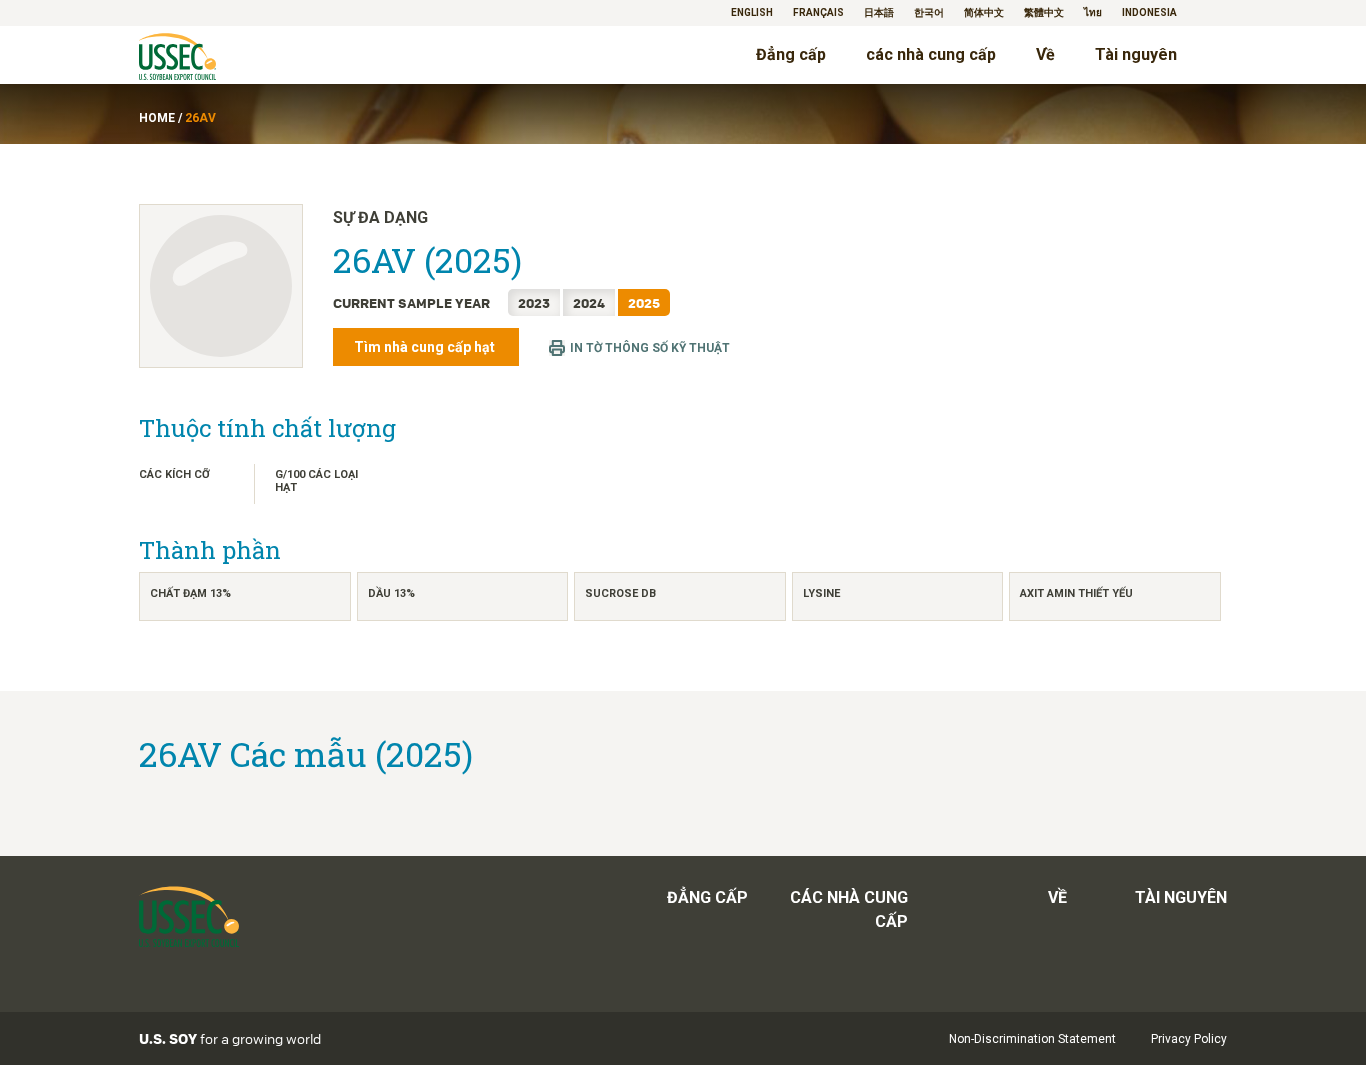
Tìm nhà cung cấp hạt (426, 347)
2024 (589, 302)
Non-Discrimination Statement (1032, 1039)
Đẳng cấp (791, 54)
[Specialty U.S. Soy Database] (205, 58)
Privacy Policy (1189, 1039)
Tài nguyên (1136, 54)
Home (157, 118)
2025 (644, 302)
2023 (534, 302)
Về (1045, 54)
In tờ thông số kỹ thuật (650, 348)
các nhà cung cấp (931, 54)
